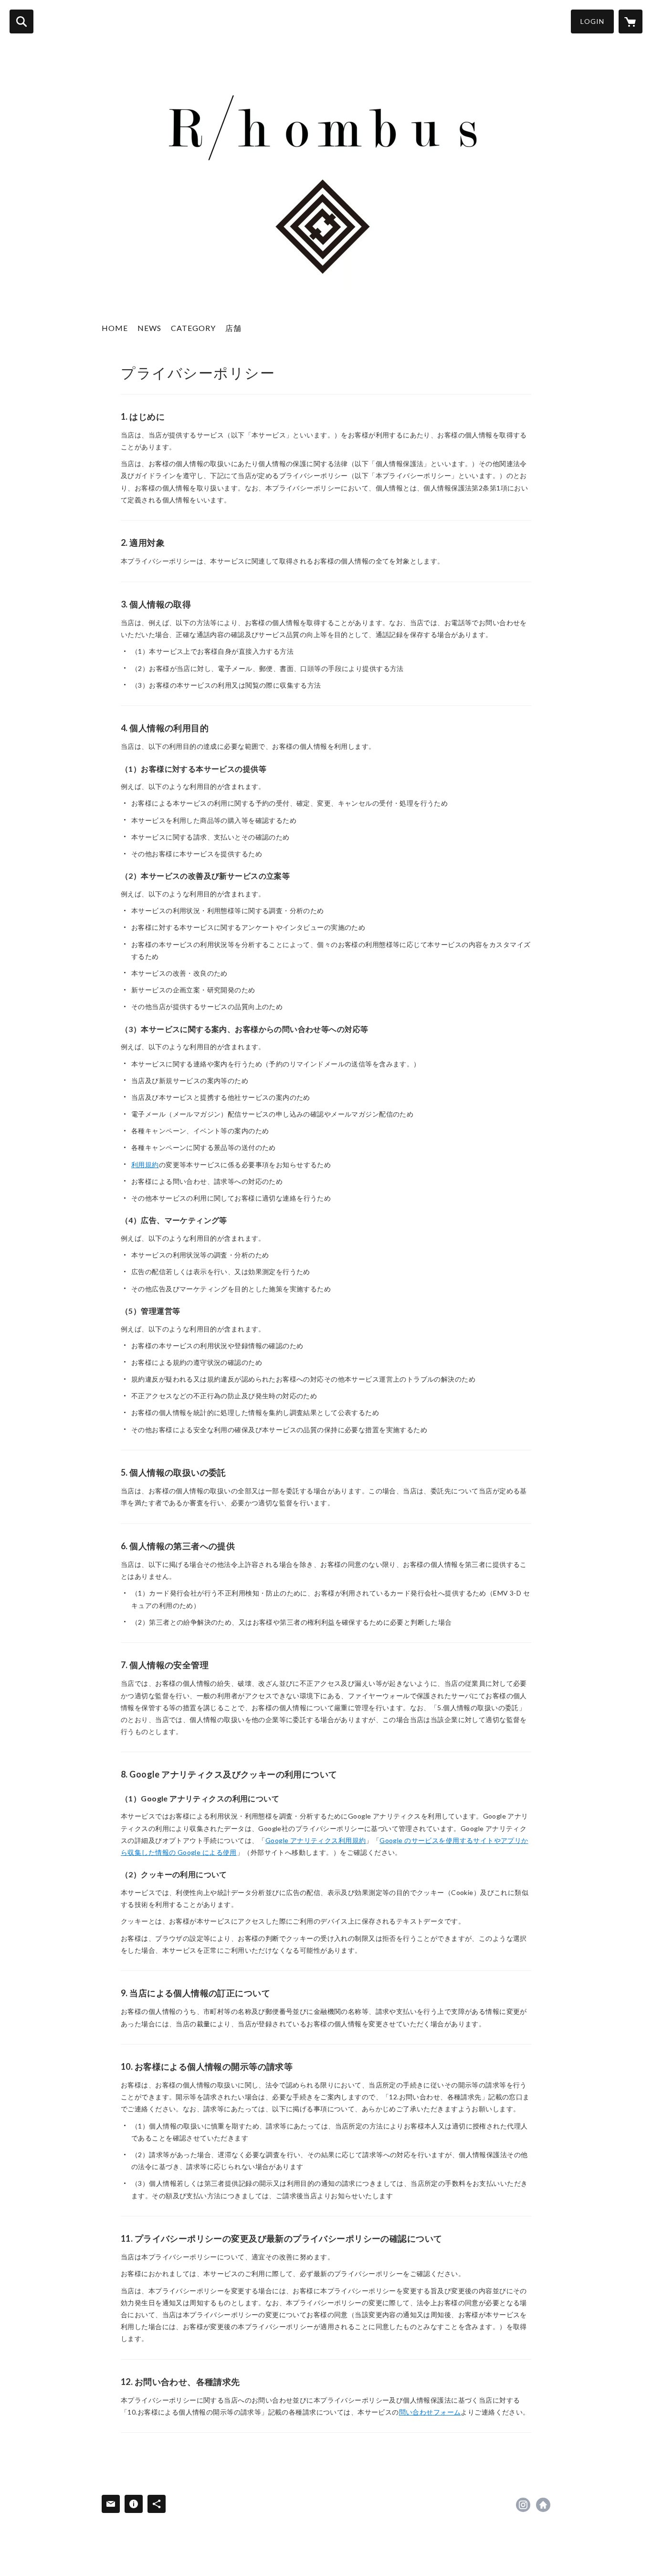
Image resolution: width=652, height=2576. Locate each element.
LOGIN (592, 21)
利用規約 (145, 1165)
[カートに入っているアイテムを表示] (631, 21)
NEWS (149, 328)
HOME (115, 328)
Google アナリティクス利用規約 (316, 1840)
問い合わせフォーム (430, 2412)
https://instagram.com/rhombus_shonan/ (523, 2505)
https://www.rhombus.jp (543, 2505)
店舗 (233, 328)
